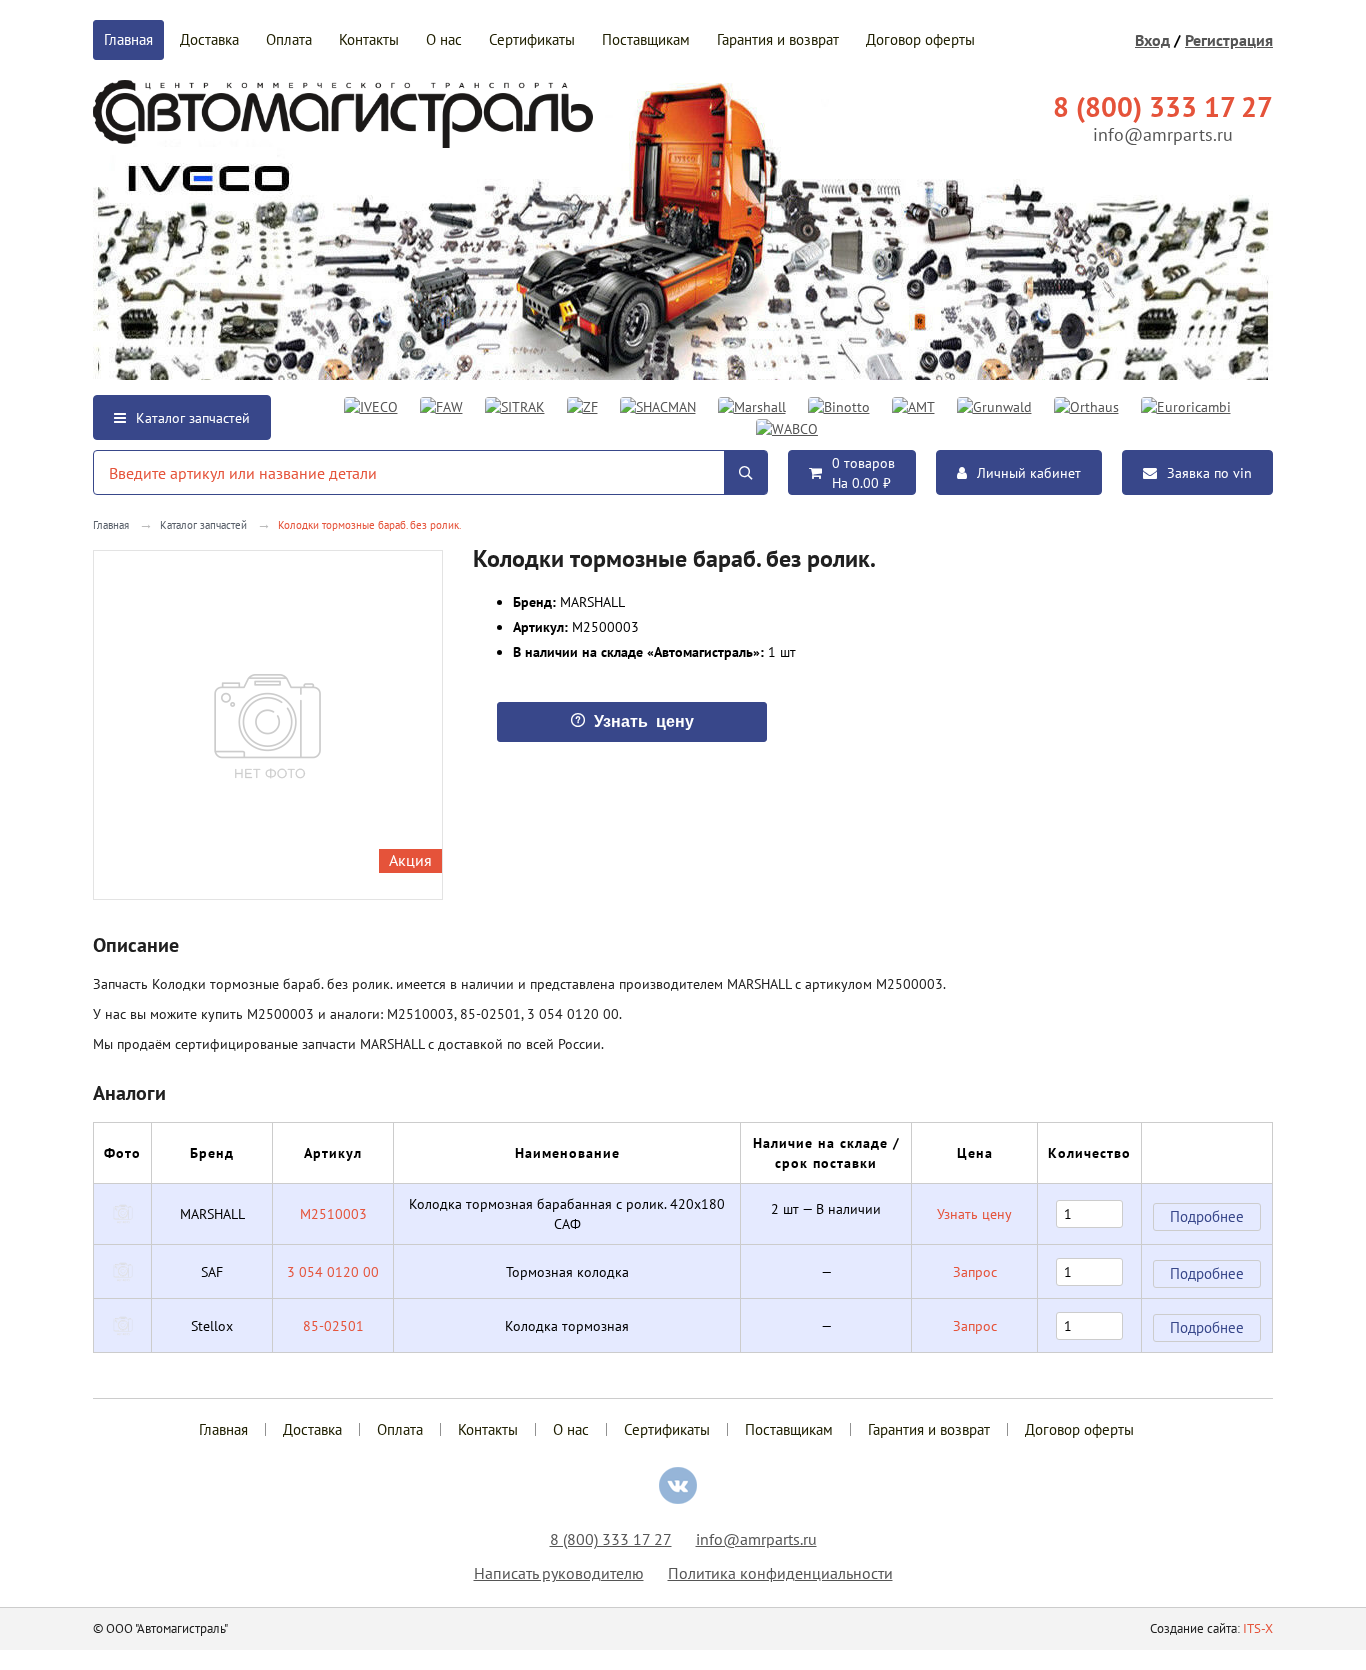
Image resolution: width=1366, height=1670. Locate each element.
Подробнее (1207, 1216)
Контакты (369, 39)
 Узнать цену (632, 720)
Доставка (209, 39)
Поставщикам (646, 39)
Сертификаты (532, 39)
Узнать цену (974, 1214)
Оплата (289, 39)
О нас (444, 39)
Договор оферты (920, 39)
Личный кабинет (1029, 473)
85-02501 (333, 1326)
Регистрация (1229, 40)
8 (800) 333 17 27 (611, 1539)
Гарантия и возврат (778, 39)
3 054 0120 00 (333, 1272)
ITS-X (1258, 1628)
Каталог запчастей (193, 418)
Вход (1152, 40)
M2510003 (333, 1214)
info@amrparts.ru (1163, 134)
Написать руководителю (559, 1573)
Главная (128, 39)
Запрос (975, 1272)
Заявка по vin (1209, 473)
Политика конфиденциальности (780, 1573)
